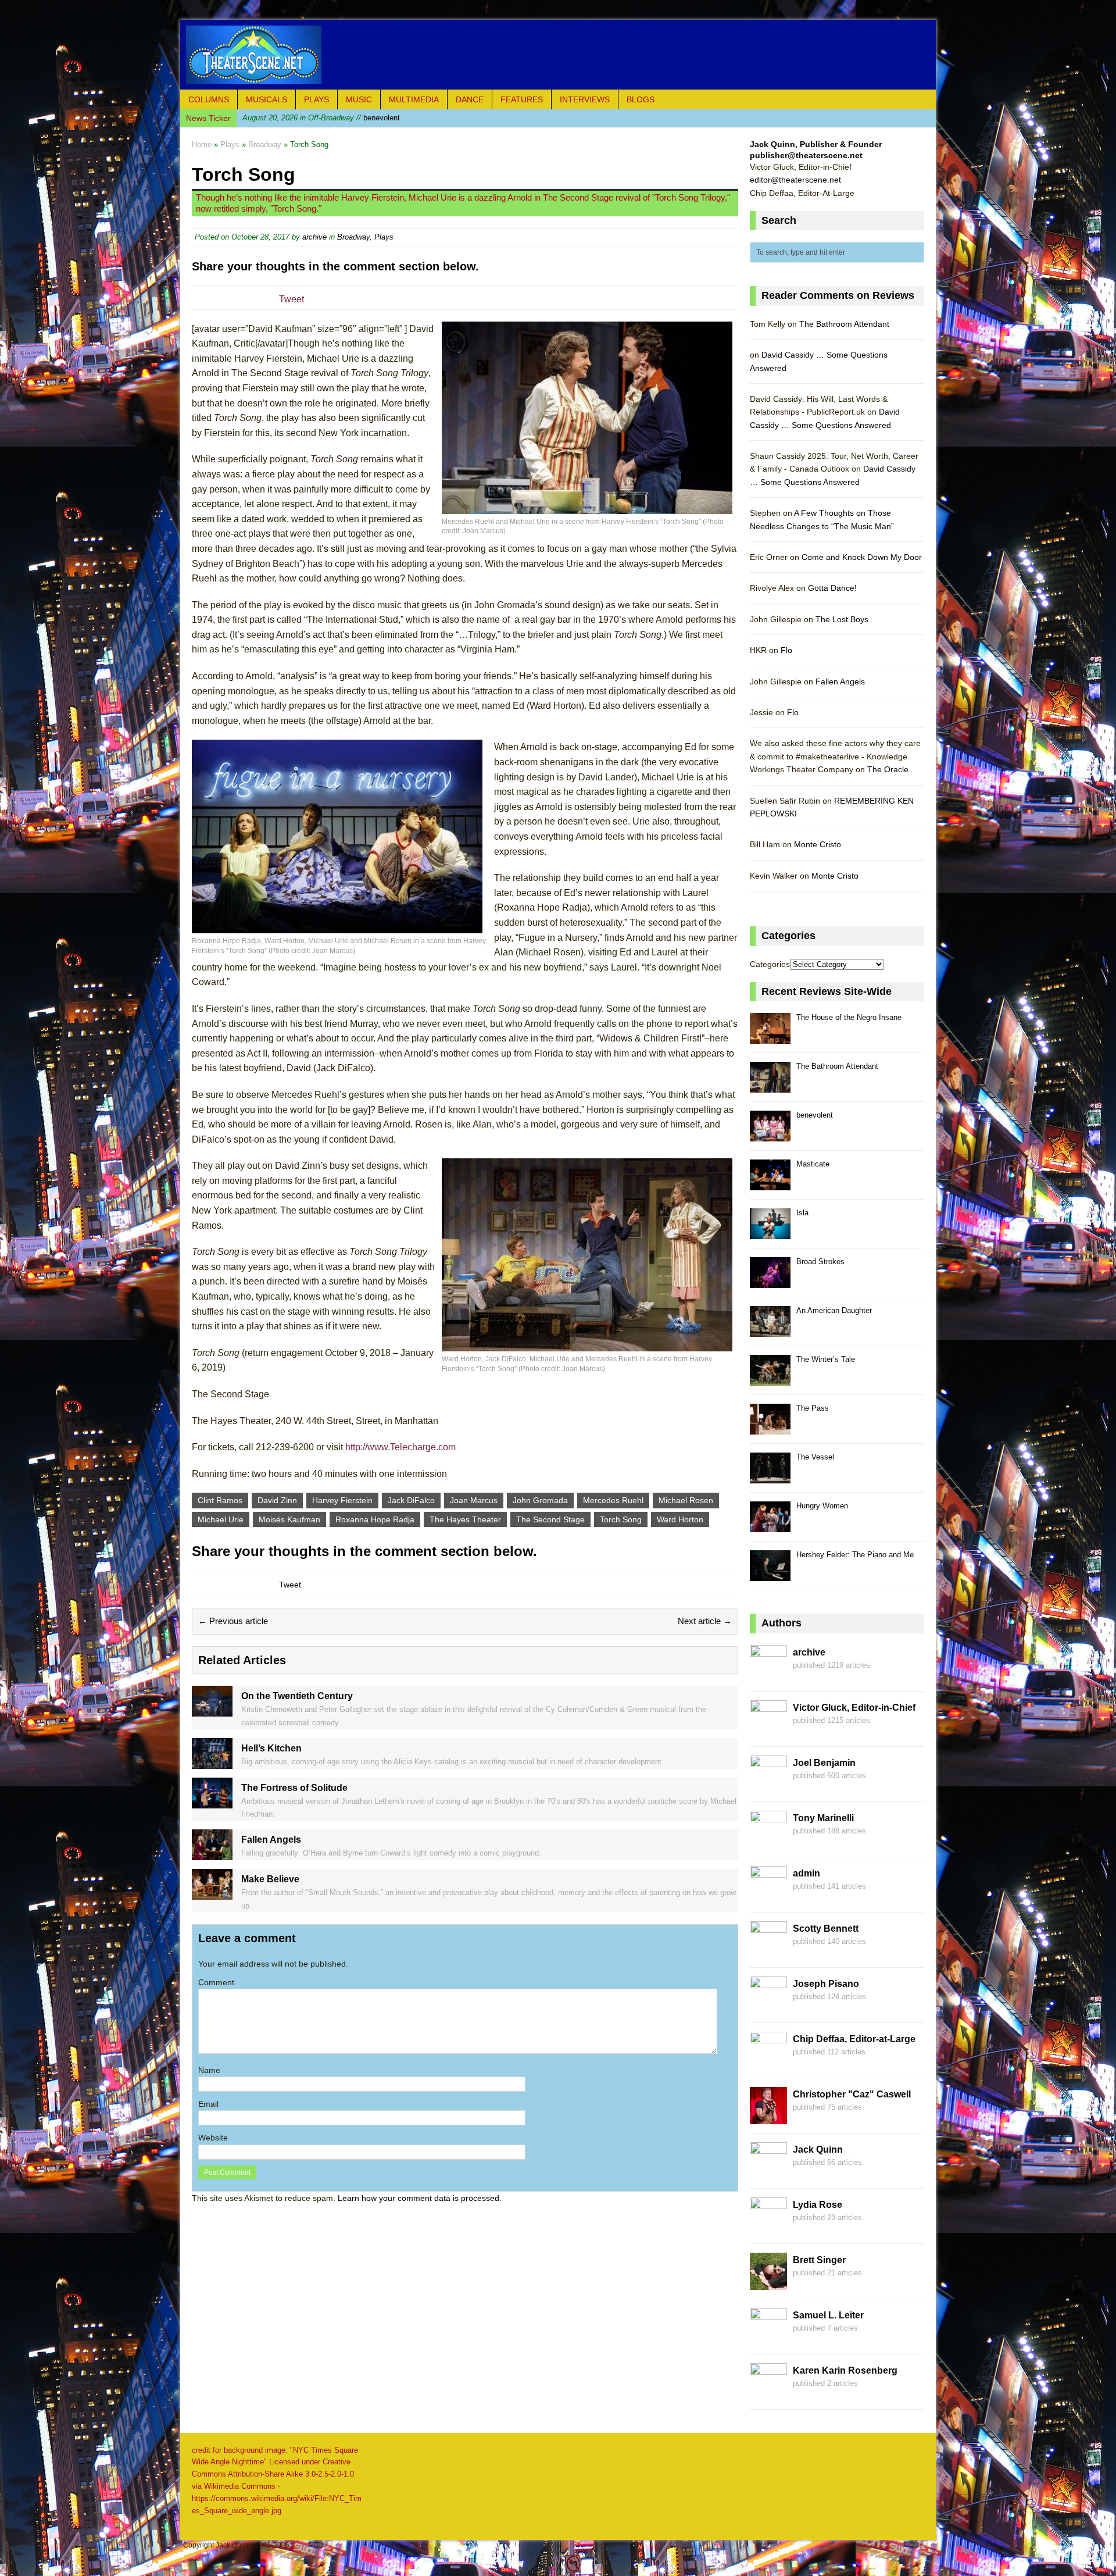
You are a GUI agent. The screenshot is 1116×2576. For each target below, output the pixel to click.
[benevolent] (770, 1135)
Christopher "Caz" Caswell (852, 2094)
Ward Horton (680, 1519)
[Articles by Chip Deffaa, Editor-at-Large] (768, 2062)
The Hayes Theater (465, 1519)
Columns (209, 99)
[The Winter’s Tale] (770, 1379)
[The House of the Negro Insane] (770, 1037)
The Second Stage (550, 1519)
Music (359, 99)
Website (213, 2138)
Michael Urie (221, 1519)
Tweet (291, 299)
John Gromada (540, 1500)
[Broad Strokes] (770, 1281)
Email (208, 2104)
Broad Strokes (820, 1262)
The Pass (813, 1408)
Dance (470, 99)
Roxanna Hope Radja (375, 1519)
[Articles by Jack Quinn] (768, 2172)
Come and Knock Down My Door (862, 557)
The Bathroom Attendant (844, 324)
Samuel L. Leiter (828, 2315)
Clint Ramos (220, 1500)
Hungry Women (822, 1506)
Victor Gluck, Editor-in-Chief (854, 1708)
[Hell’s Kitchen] (212, 1762)
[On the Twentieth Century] (212, 1710)
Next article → (705, 1621)
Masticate (813, 1164)
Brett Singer (819, 2260)
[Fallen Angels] (212, 1854)
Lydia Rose (818, 2205)
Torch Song (621, 1519)
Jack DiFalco (411, 1500)
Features (522, 99)
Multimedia (414, 99)
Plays (316, 99)
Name (209, 2070)
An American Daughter (834, 1310)
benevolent (321, 117)
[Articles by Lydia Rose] (768, 2228)
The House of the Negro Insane (849, 1017)
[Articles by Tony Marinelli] (768, 1841)
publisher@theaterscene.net (806, 155)
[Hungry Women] (770, 1526)
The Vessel (815, 1457)
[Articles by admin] (768, 1896)
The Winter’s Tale (826, 1359)
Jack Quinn (818, 2149)
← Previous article (233, 1621)
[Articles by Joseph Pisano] (768, 2007)
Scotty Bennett (826, 1929)
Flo (786, 650)
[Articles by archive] (768, 1675)
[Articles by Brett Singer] (768, 2283)
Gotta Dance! (832, 588)
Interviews (585, 99)
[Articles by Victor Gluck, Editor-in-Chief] (768, 1731)
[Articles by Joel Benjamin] (768, 1786)
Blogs (641, 99)
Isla (802, 1213)
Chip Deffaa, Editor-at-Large (854, 2039)
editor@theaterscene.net (795, 180)
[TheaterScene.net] (558, 55)
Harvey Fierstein (342, 1500)
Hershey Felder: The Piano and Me (855, 1555)
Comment (216, 1982)
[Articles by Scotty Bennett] (768, 1951)
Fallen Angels (840, 682)
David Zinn (277, 1500)
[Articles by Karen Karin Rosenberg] (768, 2393)
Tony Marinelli (823, 1818)
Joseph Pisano (826, 1984)
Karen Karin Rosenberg (845, 2370)
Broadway (353, 237)
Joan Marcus (474, 1500)
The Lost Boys (842, 619)
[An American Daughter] (770, 1330)
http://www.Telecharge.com (400, 1447)
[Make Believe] (212, 1893)
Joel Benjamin (824, 1763)
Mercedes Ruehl (613, 1500)
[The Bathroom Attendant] (770, 1086)
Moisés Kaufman (289, 1519)
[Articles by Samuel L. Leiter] (768, 2338)
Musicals (267, 99)
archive (314, 237)
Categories (770, 964)
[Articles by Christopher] (768, 2117)
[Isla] (770, 1232)
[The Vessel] (770, 1477)
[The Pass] (770, 1428)
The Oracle (888, 769)
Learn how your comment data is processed (419, 2198)
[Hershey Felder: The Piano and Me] (770, 1574)
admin (806, 1873)
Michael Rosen (686, 1500)
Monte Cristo (818, 844)
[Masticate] (770, 1184)
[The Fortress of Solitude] (212, 1801)
